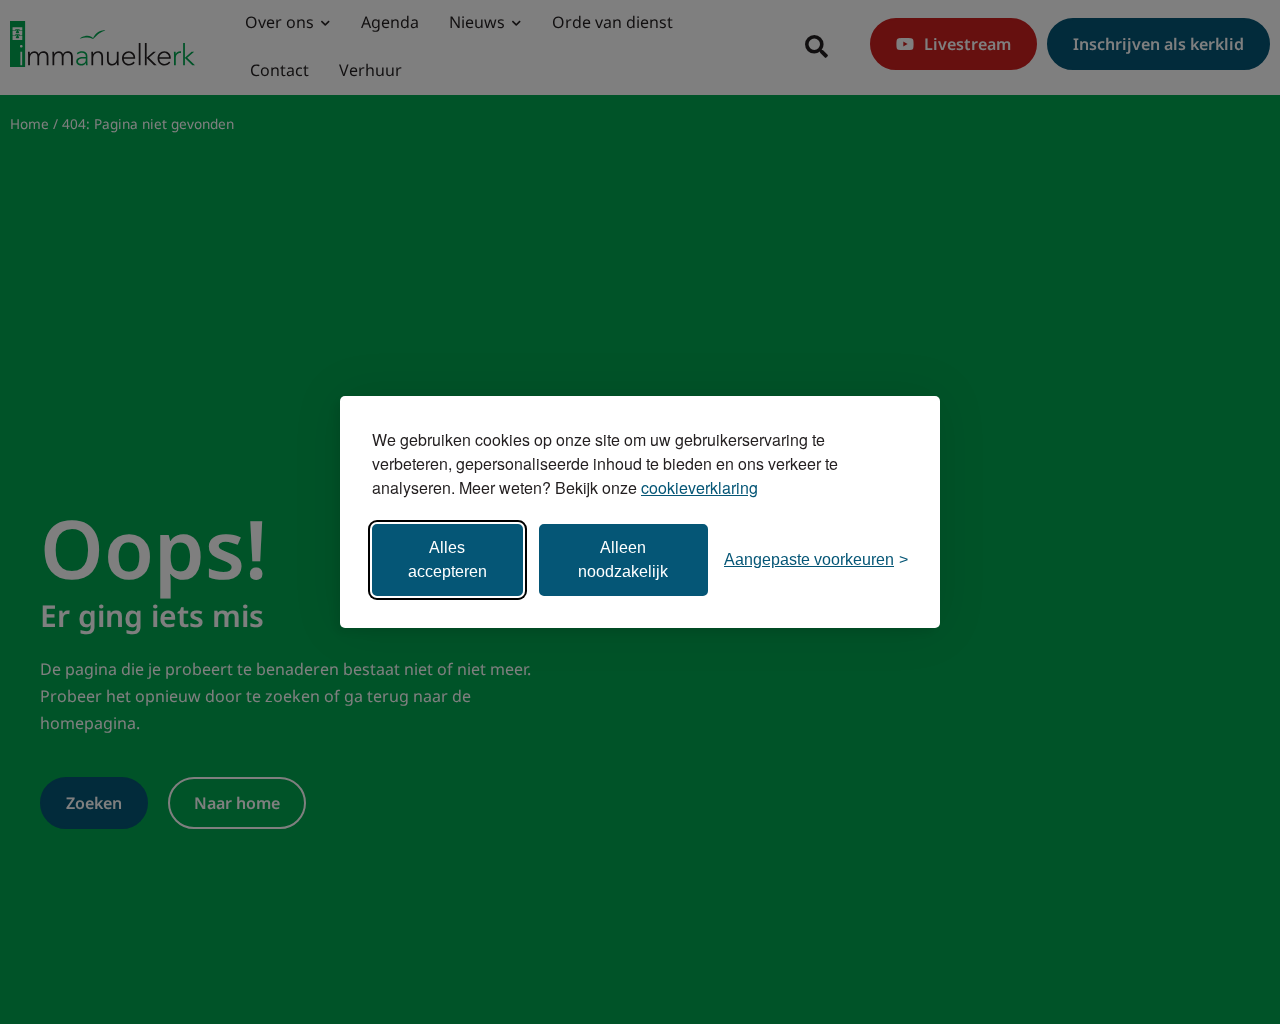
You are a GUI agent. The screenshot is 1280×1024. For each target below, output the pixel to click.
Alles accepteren (447, 559)
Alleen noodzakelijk (623, 559)
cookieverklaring (699, 487)
